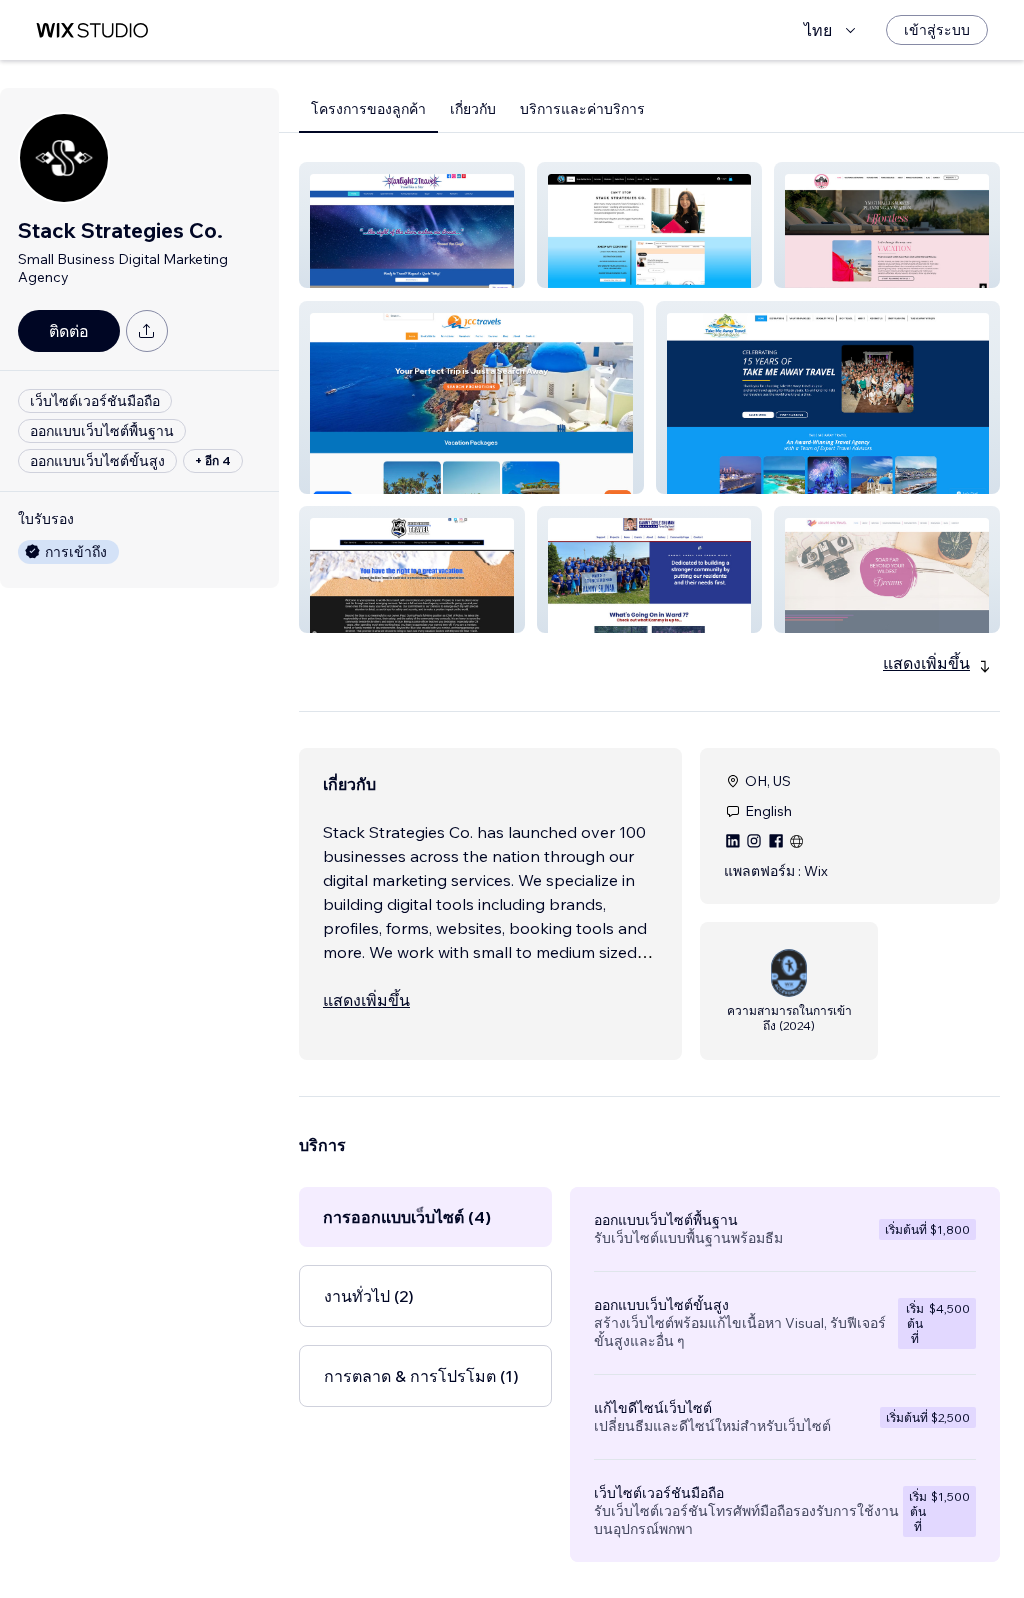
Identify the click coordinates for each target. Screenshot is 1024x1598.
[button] (412, 225)
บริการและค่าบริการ (582, 109)
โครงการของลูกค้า (368, 109)
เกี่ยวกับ (473, 109)
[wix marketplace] (92, 30)
